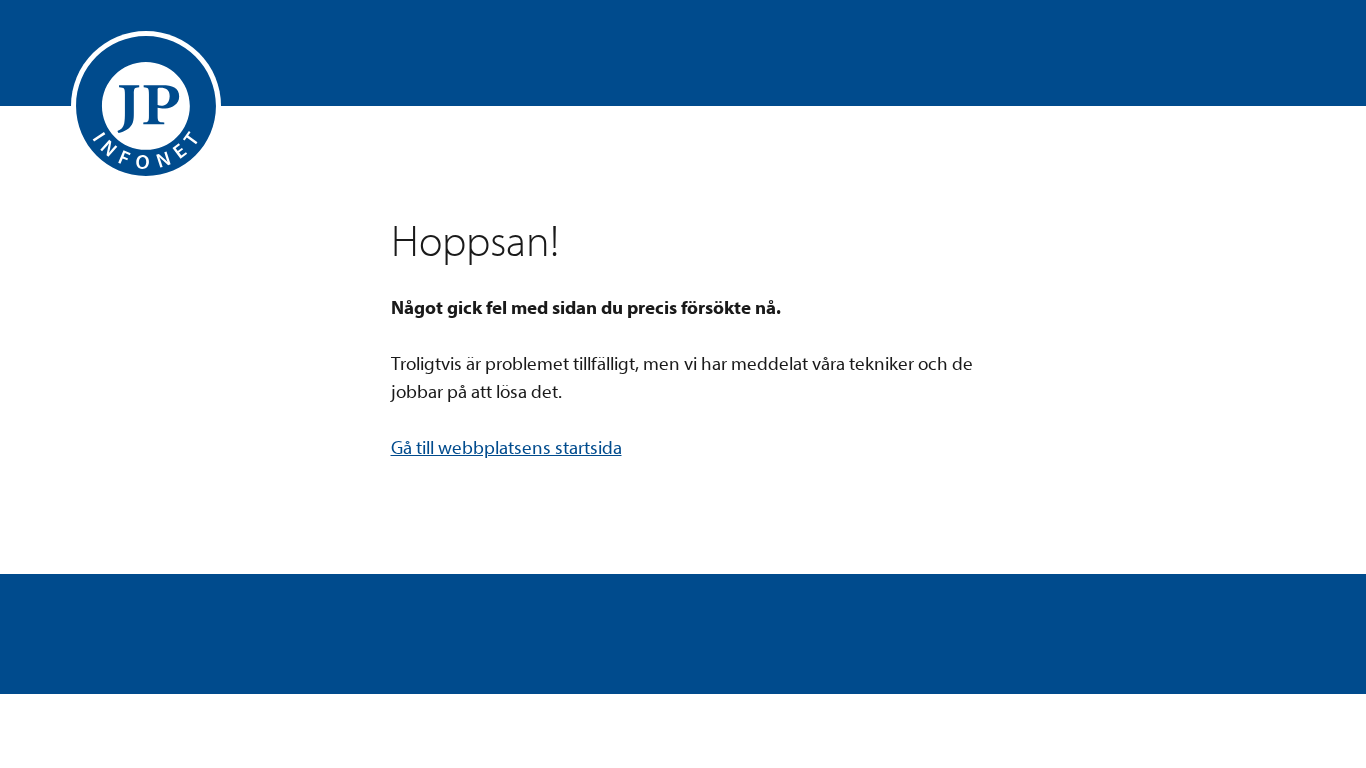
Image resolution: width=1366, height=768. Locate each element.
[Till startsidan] (146, 106)
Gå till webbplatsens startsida (506, 448)
